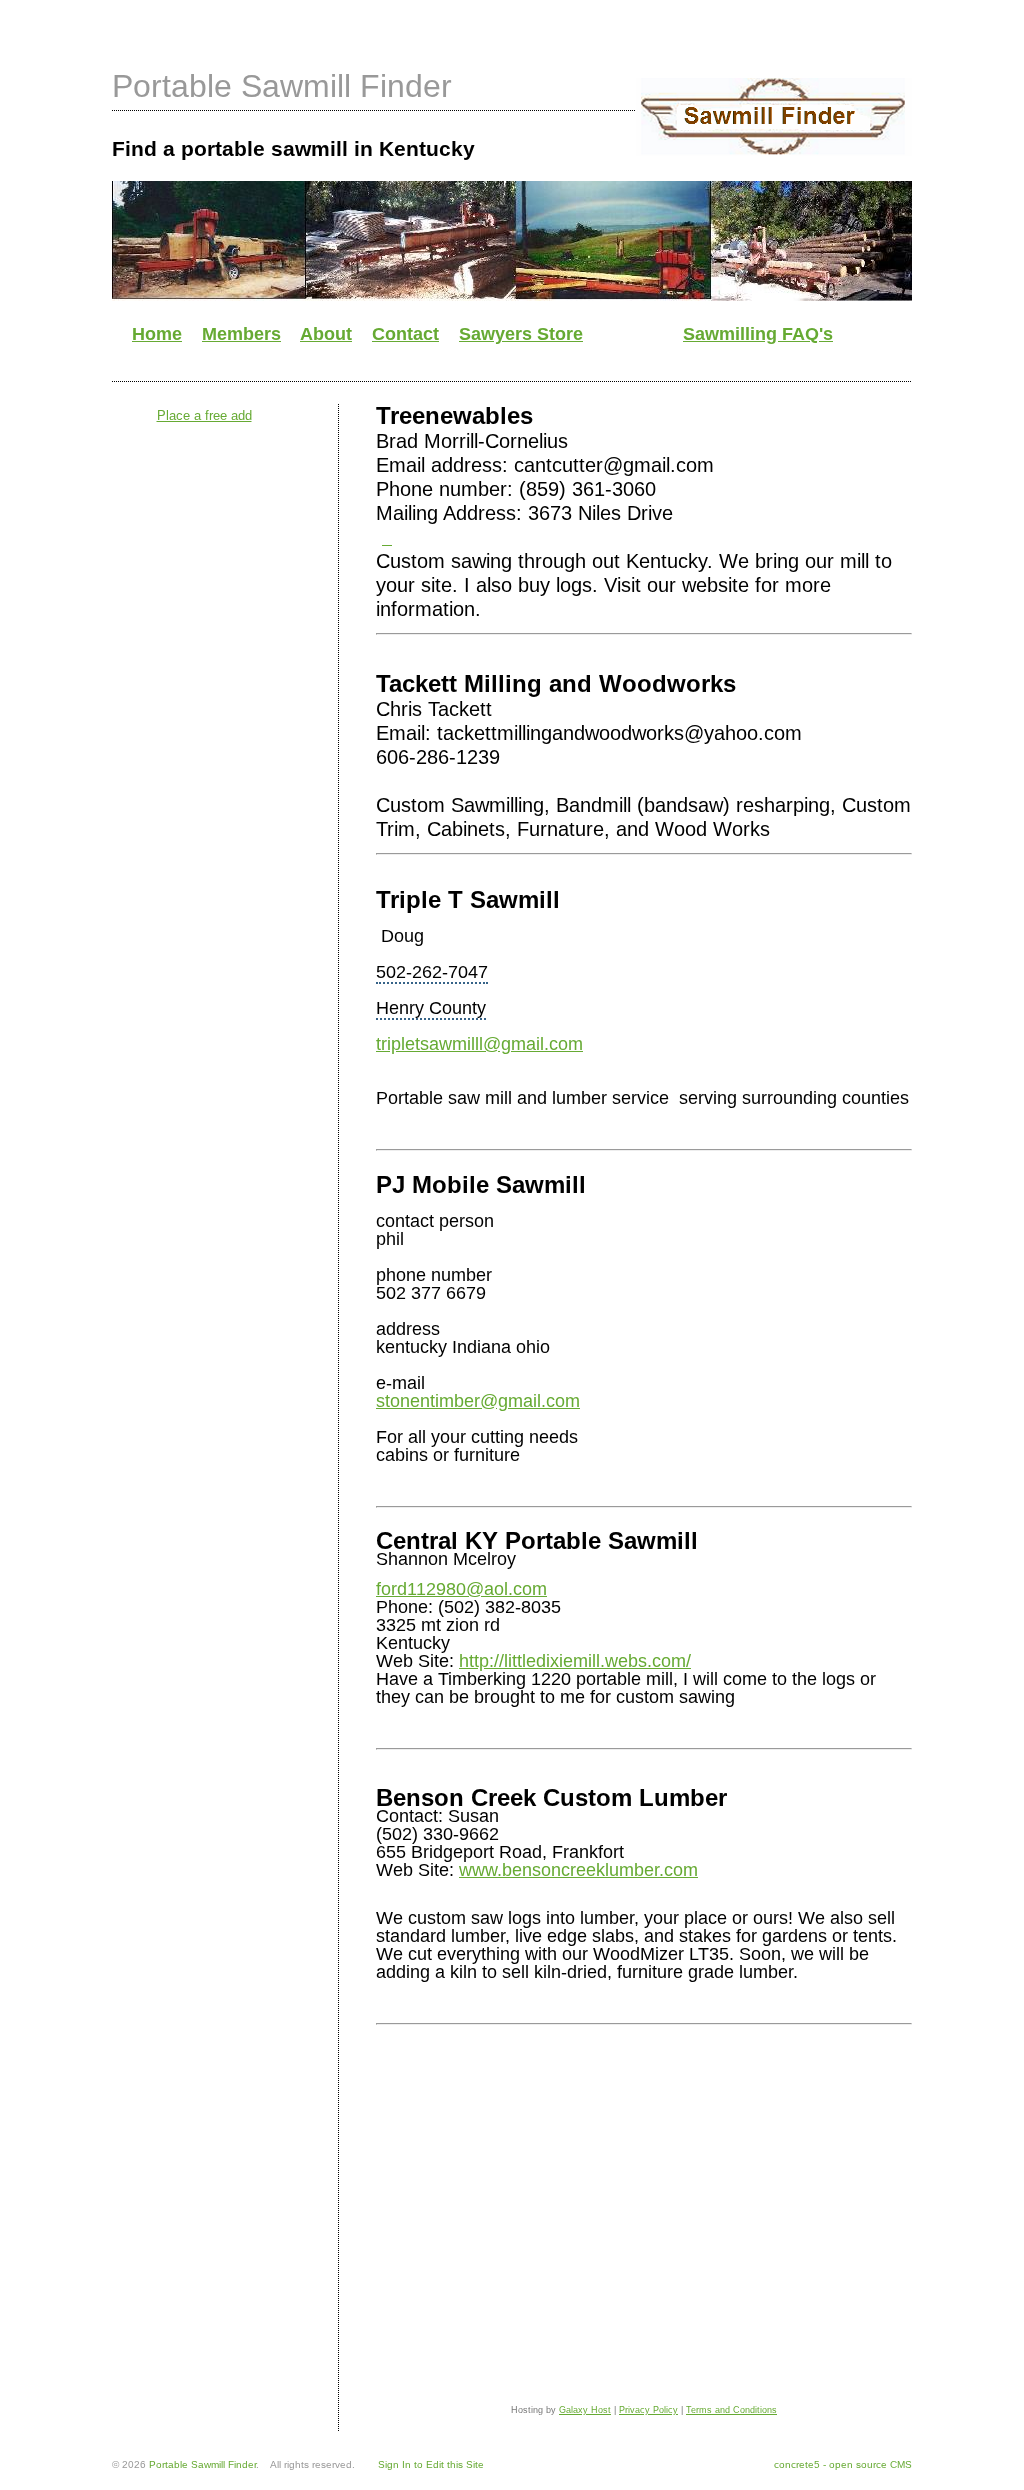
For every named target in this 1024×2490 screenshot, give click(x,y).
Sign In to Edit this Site (431, 2464)
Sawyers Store (521, 334)
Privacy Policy (648, 2410)
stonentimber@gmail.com (478, 1401)
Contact (405, 334)
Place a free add (204, 415)
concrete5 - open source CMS (843, 2464)
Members (241, 334)
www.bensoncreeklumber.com (578, 1870)
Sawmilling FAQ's (758, 334)
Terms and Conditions (731, 2410)
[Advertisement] (476, 361)
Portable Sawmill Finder (282, 86)
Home (157, 334)
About (326, 334)
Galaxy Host (585, 2410)
